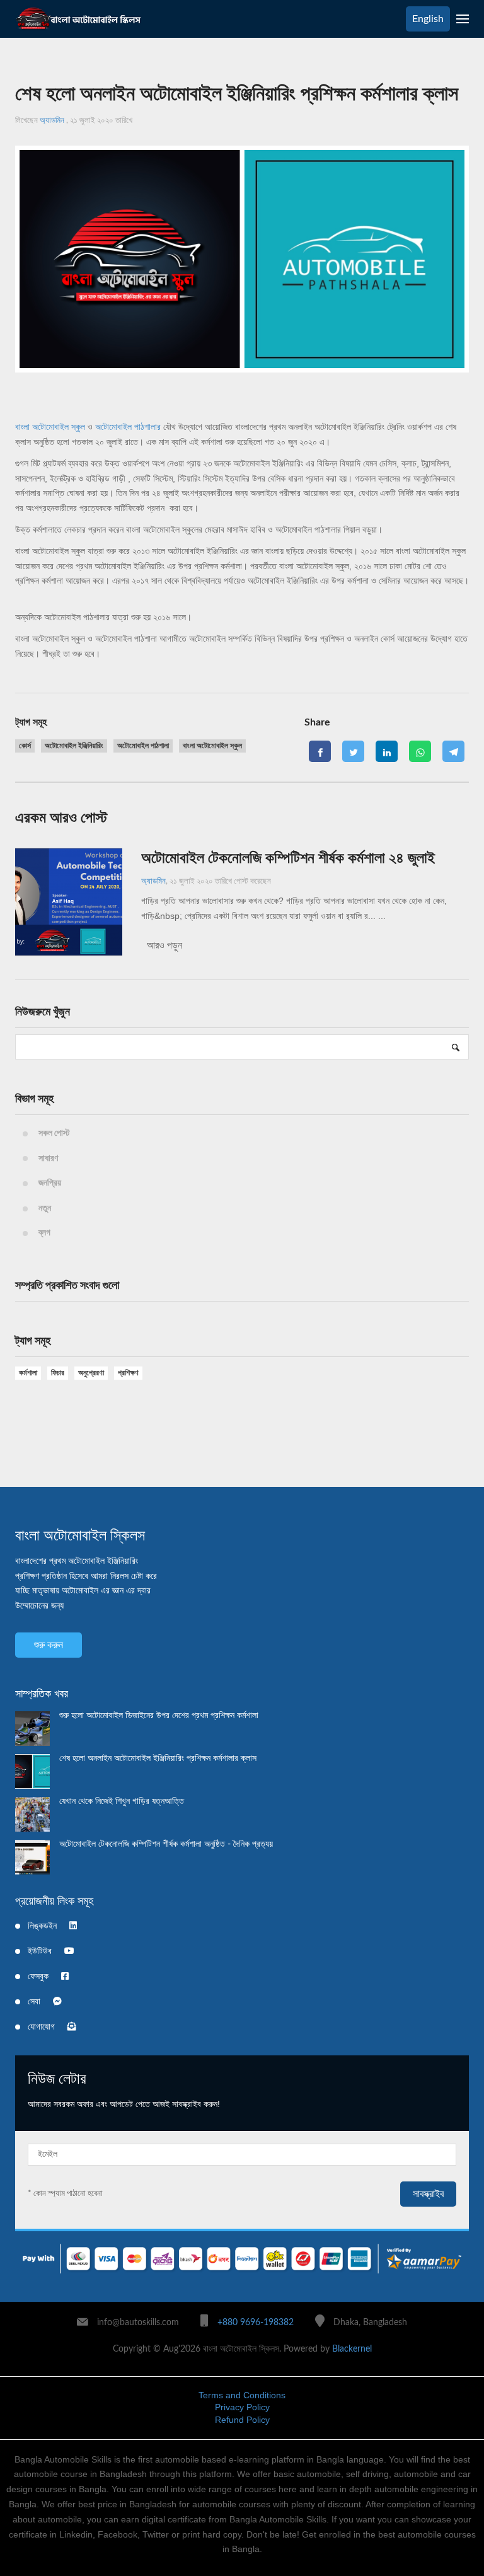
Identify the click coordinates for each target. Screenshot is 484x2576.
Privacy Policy (242, 2407)
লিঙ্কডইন (42, 1926)
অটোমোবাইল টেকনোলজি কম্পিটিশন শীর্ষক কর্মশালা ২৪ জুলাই (288, 858)
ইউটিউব (40, 1951)
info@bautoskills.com (138, 2323)
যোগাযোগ (41, 2027)
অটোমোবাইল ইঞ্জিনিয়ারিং (74, 746)
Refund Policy (242, 2420)
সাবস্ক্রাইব (428, 2194)
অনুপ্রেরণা (91, 1373)
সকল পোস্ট (54, 1133)
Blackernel (352, 2349)
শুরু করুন (49, 1645)
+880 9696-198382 (256, 2323)
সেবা (34, 2002)
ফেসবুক (38, 1977)
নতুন (45, 1208)
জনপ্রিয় (50, 1183)
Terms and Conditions (242, 2395)
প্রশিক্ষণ (128, 1373)
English (428, 19)
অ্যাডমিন (53, 121)
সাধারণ (48, 1158)
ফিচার (58, 1373)
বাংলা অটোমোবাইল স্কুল (50, 427)
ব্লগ (44, 1233)
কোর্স (25, 746)
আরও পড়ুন (163, 945)
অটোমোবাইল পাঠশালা (143, 746)
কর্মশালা (28, 1373)
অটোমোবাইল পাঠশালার (128, 427)
